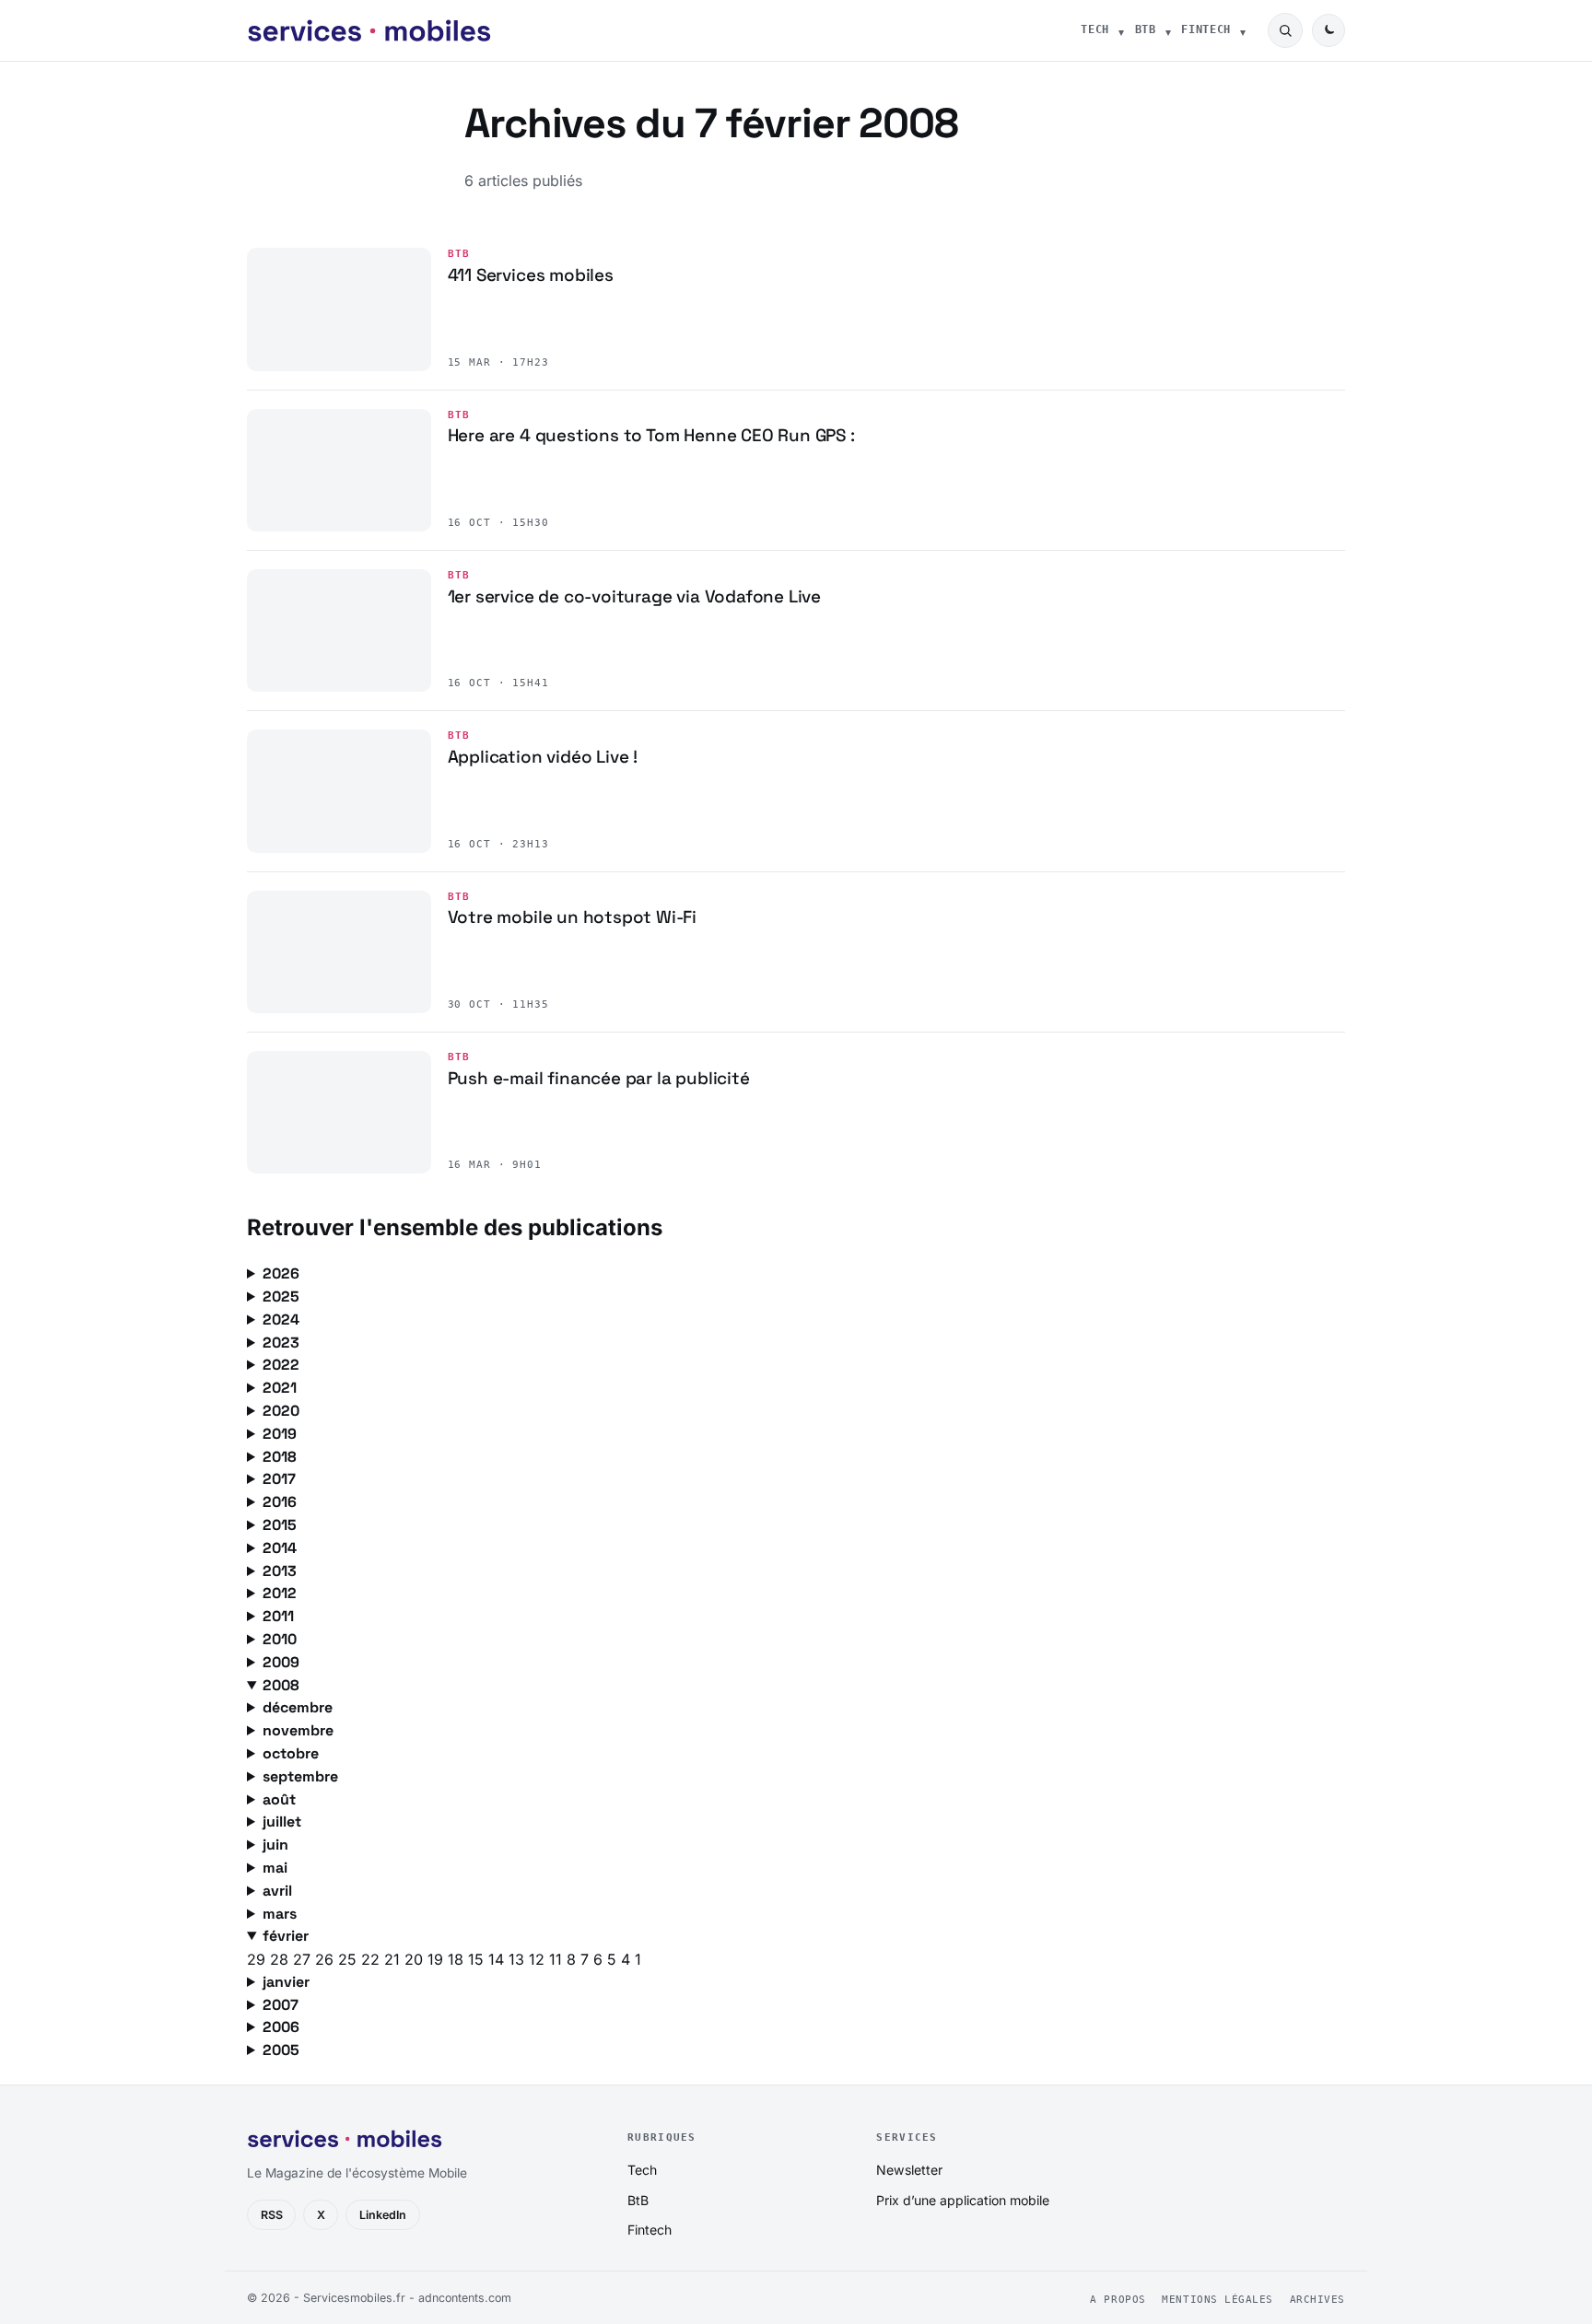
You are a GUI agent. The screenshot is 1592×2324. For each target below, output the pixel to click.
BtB (1146, 29)
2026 (281, 1273)
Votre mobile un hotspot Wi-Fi (573, 917)
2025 (281, 1296)
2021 (280, 1388)
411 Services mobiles (531, 275)
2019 (280, 1434)
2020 (281, 1411)
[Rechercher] (1285, 30)
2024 (281, 1320)
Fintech (1206, 29)
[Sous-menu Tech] (1121, 30)
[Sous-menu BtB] (1168, 30)
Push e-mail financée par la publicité (599, 1078)
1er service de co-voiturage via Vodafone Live (635, 596)
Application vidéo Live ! (543, 757)
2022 (281, 1365)
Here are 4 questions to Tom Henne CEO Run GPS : (651, 435)
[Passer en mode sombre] (1329, 30)
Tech (1095, 29)
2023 (281, 1343)
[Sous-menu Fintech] (1243, 30)
